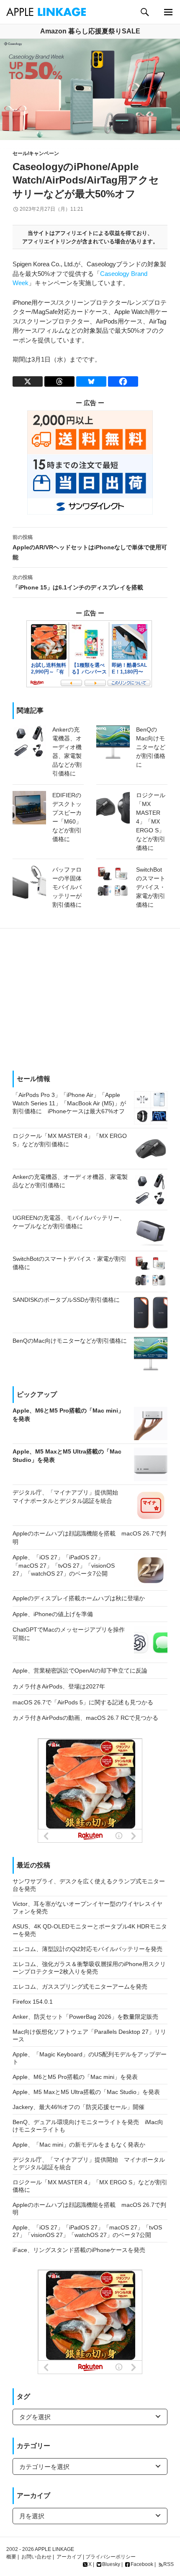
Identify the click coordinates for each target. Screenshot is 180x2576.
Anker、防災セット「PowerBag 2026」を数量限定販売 (85, 2017)
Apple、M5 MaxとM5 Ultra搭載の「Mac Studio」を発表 (86, 2092)
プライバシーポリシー (111, 2557)
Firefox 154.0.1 (33, 2002)
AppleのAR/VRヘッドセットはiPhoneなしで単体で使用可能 (90, 547)
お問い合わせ (36, 2557)
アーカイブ (69, 2557)
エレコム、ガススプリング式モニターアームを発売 (80, 1987)
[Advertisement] (90, 1000)
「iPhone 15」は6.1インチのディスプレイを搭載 (78, 583)
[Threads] (59, 381)
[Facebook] (123, 381)
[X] (28, 381)
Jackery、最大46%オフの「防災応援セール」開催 (78, 2107)
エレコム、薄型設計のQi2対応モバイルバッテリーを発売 (87, 1949)
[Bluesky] (91, 381)
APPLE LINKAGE (54, 2549)
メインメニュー (168, 12)
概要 (11, 2557)
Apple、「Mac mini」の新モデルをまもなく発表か (79, 2145)
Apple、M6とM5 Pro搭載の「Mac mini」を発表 (75, 2077)
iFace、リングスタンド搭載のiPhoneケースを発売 (79, 2250)
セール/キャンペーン (36, 153)
